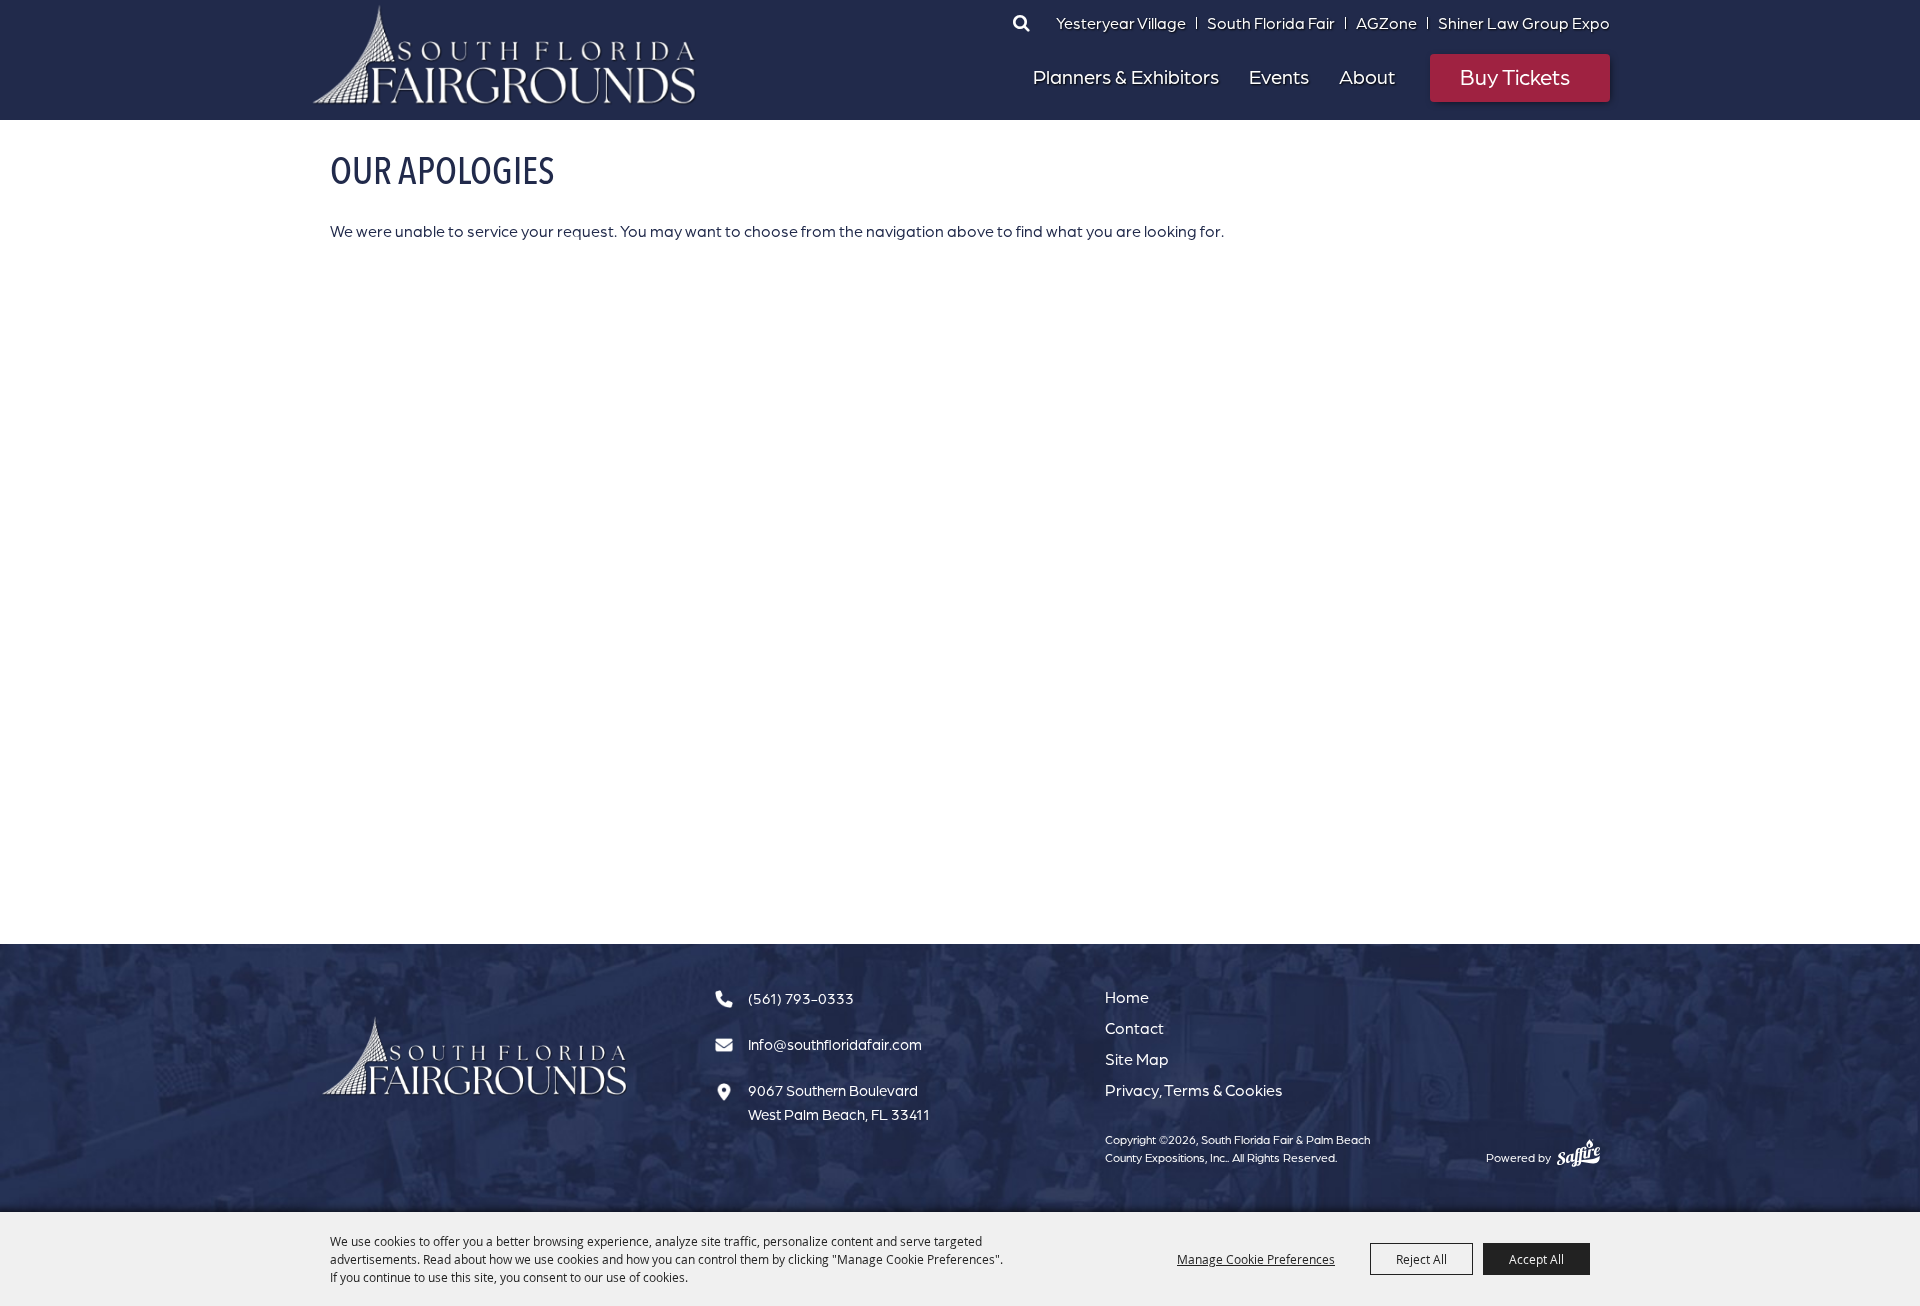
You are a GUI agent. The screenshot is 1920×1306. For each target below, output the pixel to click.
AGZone (1386, 23)
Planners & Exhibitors (1126, 76)
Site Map (1137, 1059)
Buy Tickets (1515, 76)
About (1367, 76)
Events (1279, 76)
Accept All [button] (1536, 1259)
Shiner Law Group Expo (1524, 23)
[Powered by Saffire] (1578, 1153)
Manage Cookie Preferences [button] (1256, 1259)
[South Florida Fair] (475, 1056)
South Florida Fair (1271, 23)
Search (1021, 23)
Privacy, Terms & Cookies (1194, 1090)
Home (1127, 997)
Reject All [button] (1421, 1259)
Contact (1134, 1028)
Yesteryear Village (1121, 23)
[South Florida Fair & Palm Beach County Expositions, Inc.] (505, 55)
